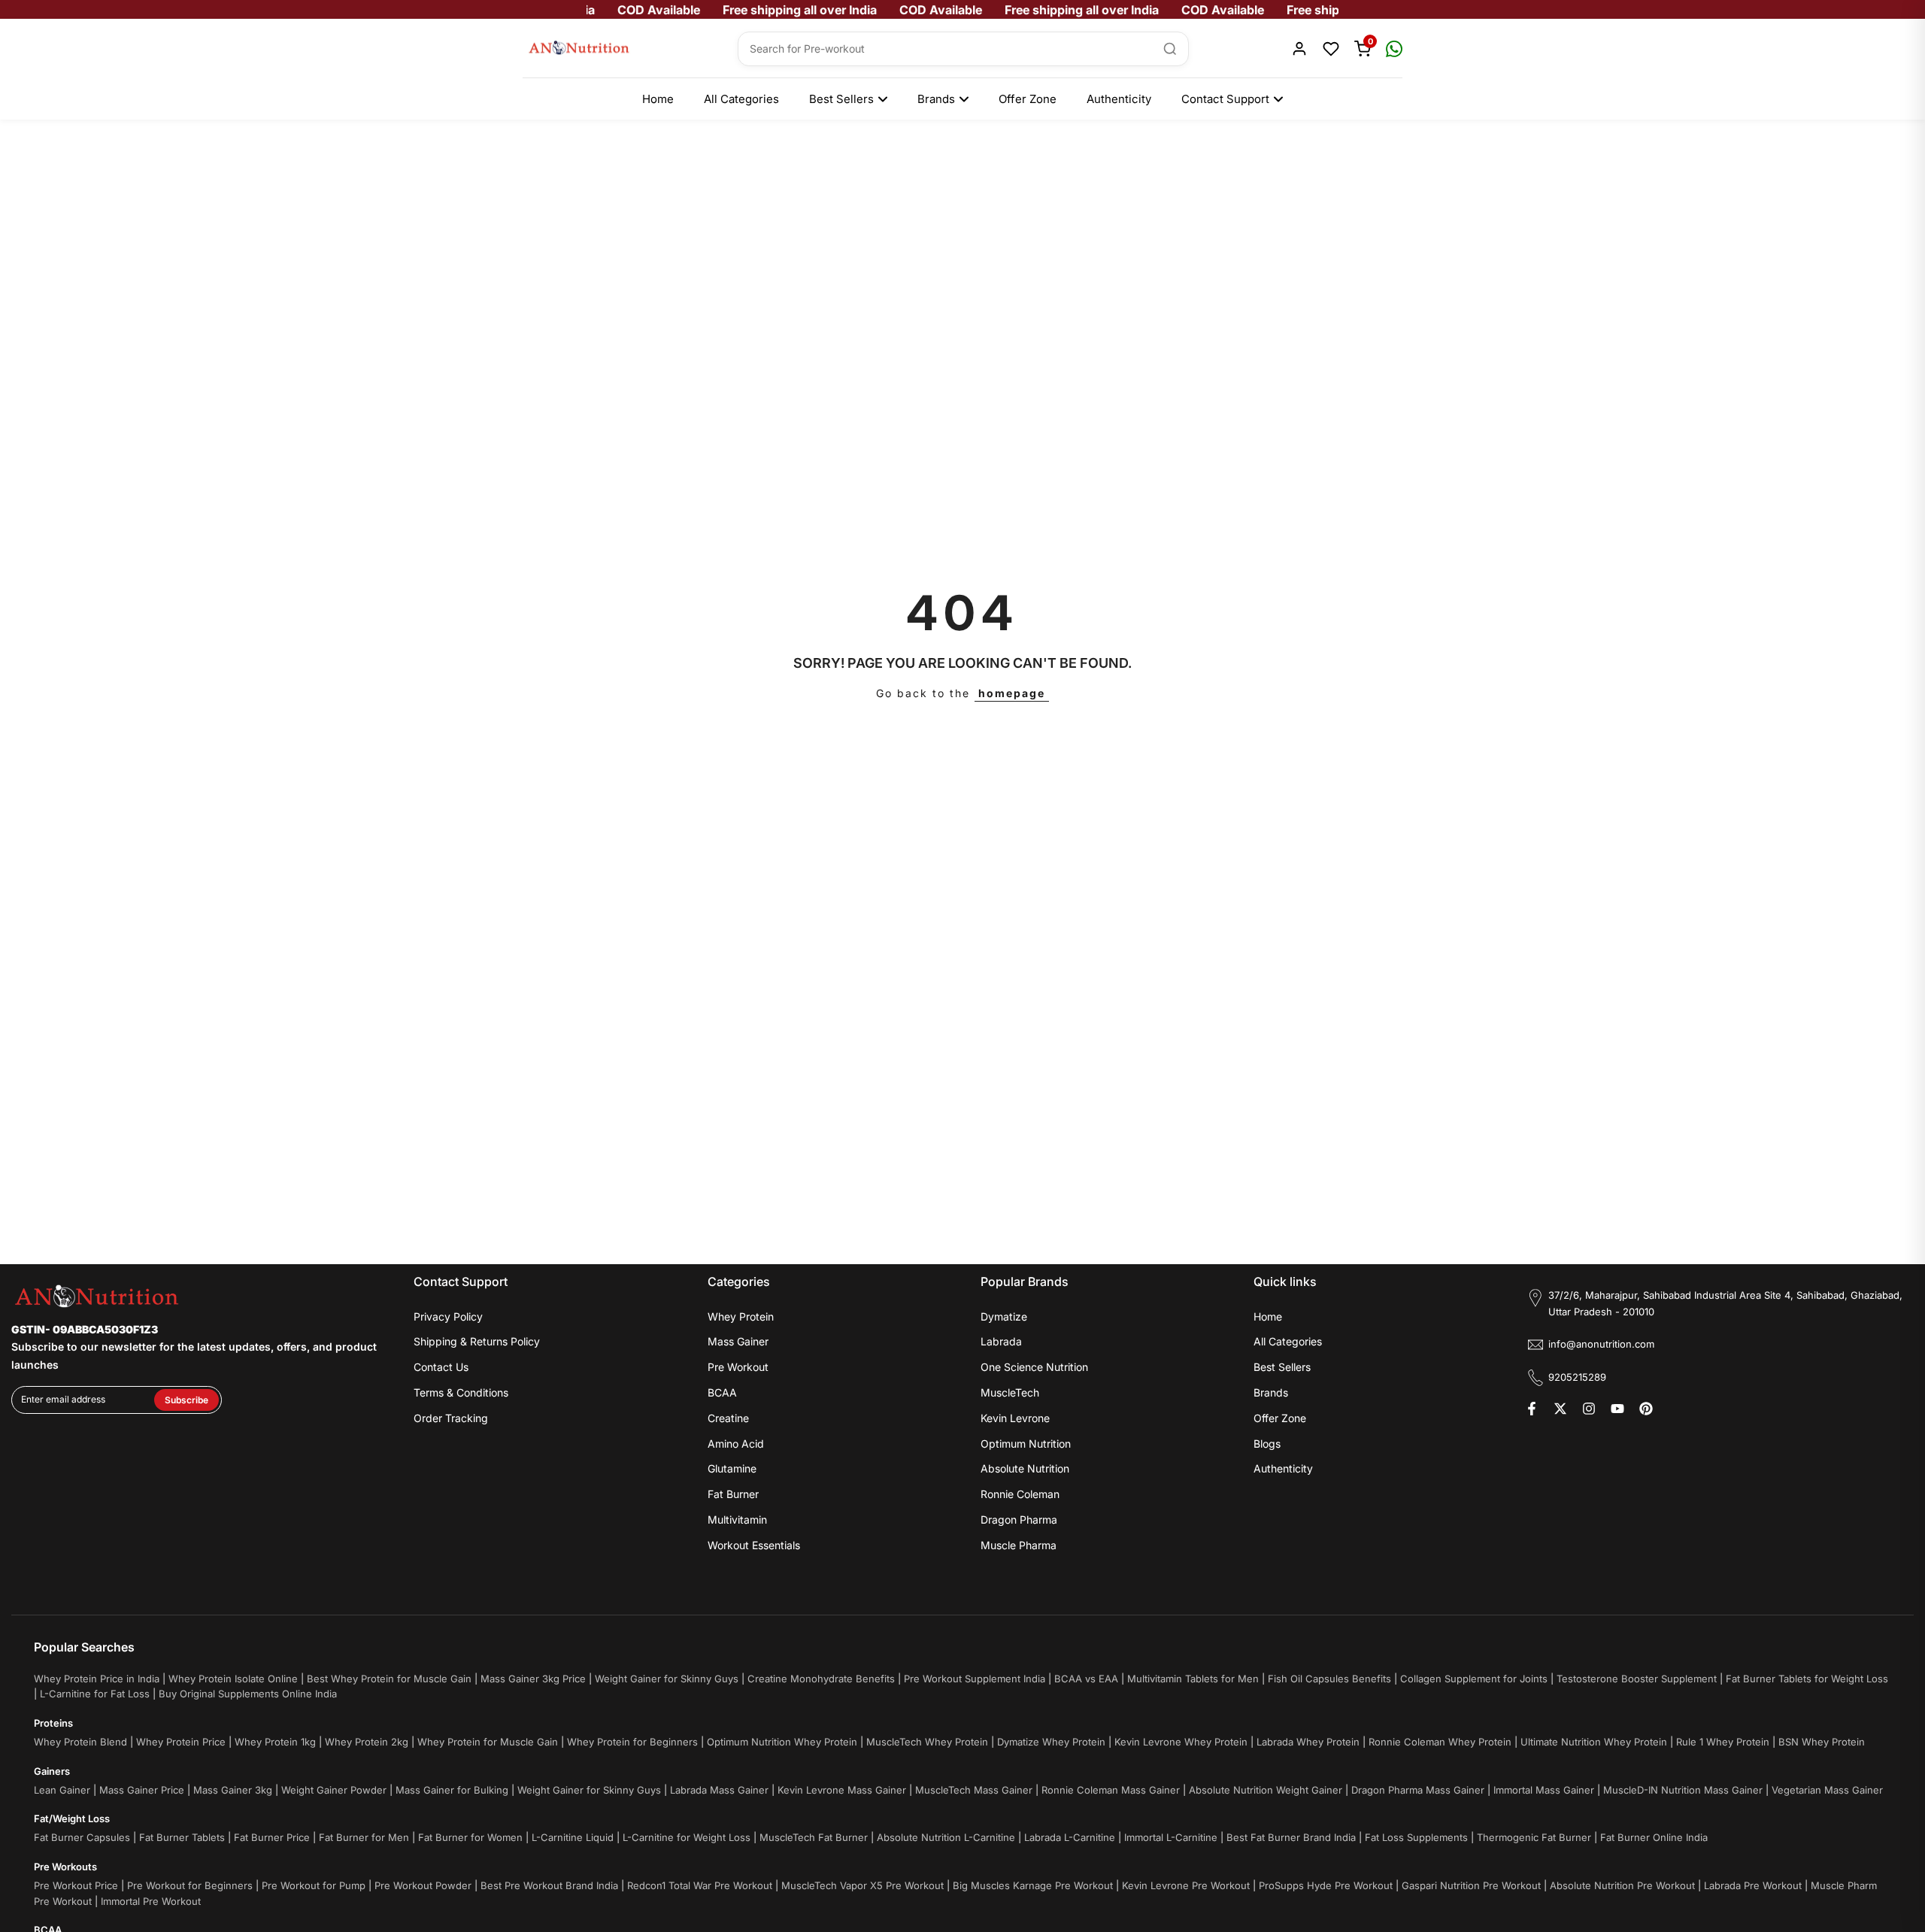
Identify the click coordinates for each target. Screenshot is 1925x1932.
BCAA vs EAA (1086, 1679)
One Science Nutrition (1034, 1367)
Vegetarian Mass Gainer (1827, 1790)
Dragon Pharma (1019, 1520)
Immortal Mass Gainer (1544, 1790)
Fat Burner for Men (364, 1837)
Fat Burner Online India (1654, 1837)
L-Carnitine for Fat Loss (95, 1694)
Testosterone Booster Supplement (1637, 1679)
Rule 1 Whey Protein (1723, 1742)
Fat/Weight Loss (72, 1818)
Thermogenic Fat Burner (1534, 1837)
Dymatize (1004, 1316)
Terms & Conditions (461, 1392)
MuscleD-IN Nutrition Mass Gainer (1683, 1790)
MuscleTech (1010, 1392)
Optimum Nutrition (1026, 1444)
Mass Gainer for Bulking (452, 1790)
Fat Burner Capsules (82, 1837)
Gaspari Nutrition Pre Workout (1471, 1885)
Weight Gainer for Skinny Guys (667, 1679)
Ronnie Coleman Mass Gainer (1111, 1790)
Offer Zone (1028, 99)
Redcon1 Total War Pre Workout (700, 1885)
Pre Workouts (65, 1867)
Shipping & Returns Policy (477, 1341)
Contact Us (441, 1367)
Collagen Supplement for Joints (1474, 1679)
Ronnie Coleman (1020, 1494)
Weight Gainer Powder (334, 1790)
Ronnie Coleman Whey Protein (1440, 1742)
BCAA (722, 1392)
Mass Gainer (738, 1341)
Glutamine (732, 1468)
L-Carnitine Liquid (573, 1837)
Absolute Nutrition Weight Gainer (1266, 1790)
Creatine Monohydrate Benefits (821, 1679)
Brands (936, 99)
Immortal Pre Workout (151, 1901)
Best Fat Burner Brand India (1291, 1837)
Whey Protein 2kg (367, 1742)
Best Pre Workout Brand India (549, 1885)
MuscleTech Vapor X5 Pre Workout (862, 1885)
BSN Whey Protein (1822, 1742)
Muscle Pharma (1019, 1545)
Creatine (728, 1418)
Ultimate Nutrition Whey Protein (1594, 1742)
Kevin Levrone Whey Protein (1181, 1742)
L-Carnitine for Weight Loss (687, 1837)
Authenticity (1119, 99)
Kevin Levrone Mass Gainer (842, 1790)
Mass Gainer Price (142, 1790)
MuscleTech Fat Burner (814, 1837)
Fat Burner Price (272, 1837)
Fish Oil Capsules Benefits (1329, 1679)
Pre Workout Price (76, 1885)
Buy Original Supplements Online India (248, 1694)
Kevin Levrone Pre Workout (1186, 1885)
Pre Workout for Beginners (190, 1885)
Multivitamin (737, 1520)
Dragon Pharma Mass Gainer (1418, 1790)
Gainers (52, 1771)
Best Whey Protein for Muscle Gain (389, 1679)
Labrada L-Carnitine (1070, 1837)
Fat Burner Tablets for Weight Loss (1807, 1679)
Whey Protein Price (181, 1742)
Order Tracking (451, 1418)
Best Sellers (841, 99)
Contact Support (1225, 99)
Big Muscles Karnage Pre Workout (1033, 1885)
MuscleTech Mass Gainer (974, 1790)
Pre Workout (738, 1367)
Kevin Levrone (1015, 1418)
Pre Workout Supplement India (975, 1679)
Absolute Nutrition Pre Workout (1622, 1885)
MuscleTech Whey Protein (927, 1742)
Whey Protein (741, 1316)
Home (658, 99)
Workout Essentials (754, 1545)
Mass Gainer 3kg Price (533, 1679)
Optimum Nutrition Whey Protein (782, 1742)
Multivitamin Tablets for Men (1193, 1679)
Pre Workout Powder (423, 1885)
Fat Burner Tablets (182, 1837)
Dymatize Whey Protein (1051, 1742)
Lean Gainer (62, 1790)
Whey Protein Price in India (97, 1679)
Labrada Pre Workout (1753, 1885)
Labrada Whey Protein (1308, 1742)
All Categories (741, 99)
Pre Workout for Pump (314, 1885)
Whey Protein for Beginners (632, 1742)
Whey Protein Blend (80, 1742)
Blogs (1267, 1444)
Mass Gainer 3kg (233, 1790)
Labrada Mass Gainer (719, 1790)
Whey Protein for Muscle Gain (488, 1742)
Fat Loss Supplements (1416, 1837)
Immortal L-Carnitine (1171, 1837)
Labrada (1001, 1341)
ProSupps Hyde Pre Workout (1326, 1885)
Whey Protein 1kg (275, 1742)
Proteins (53, 1723)
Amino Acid (736, 1444)
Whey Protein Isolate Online (233, 1679)
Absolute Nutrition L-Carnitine (946, 1837)
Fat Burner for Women (470, 1837)
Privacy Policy (448, 1316)
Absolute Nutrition (1025, 1468)
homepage (1012, 693)
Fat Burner (733, 1494)
